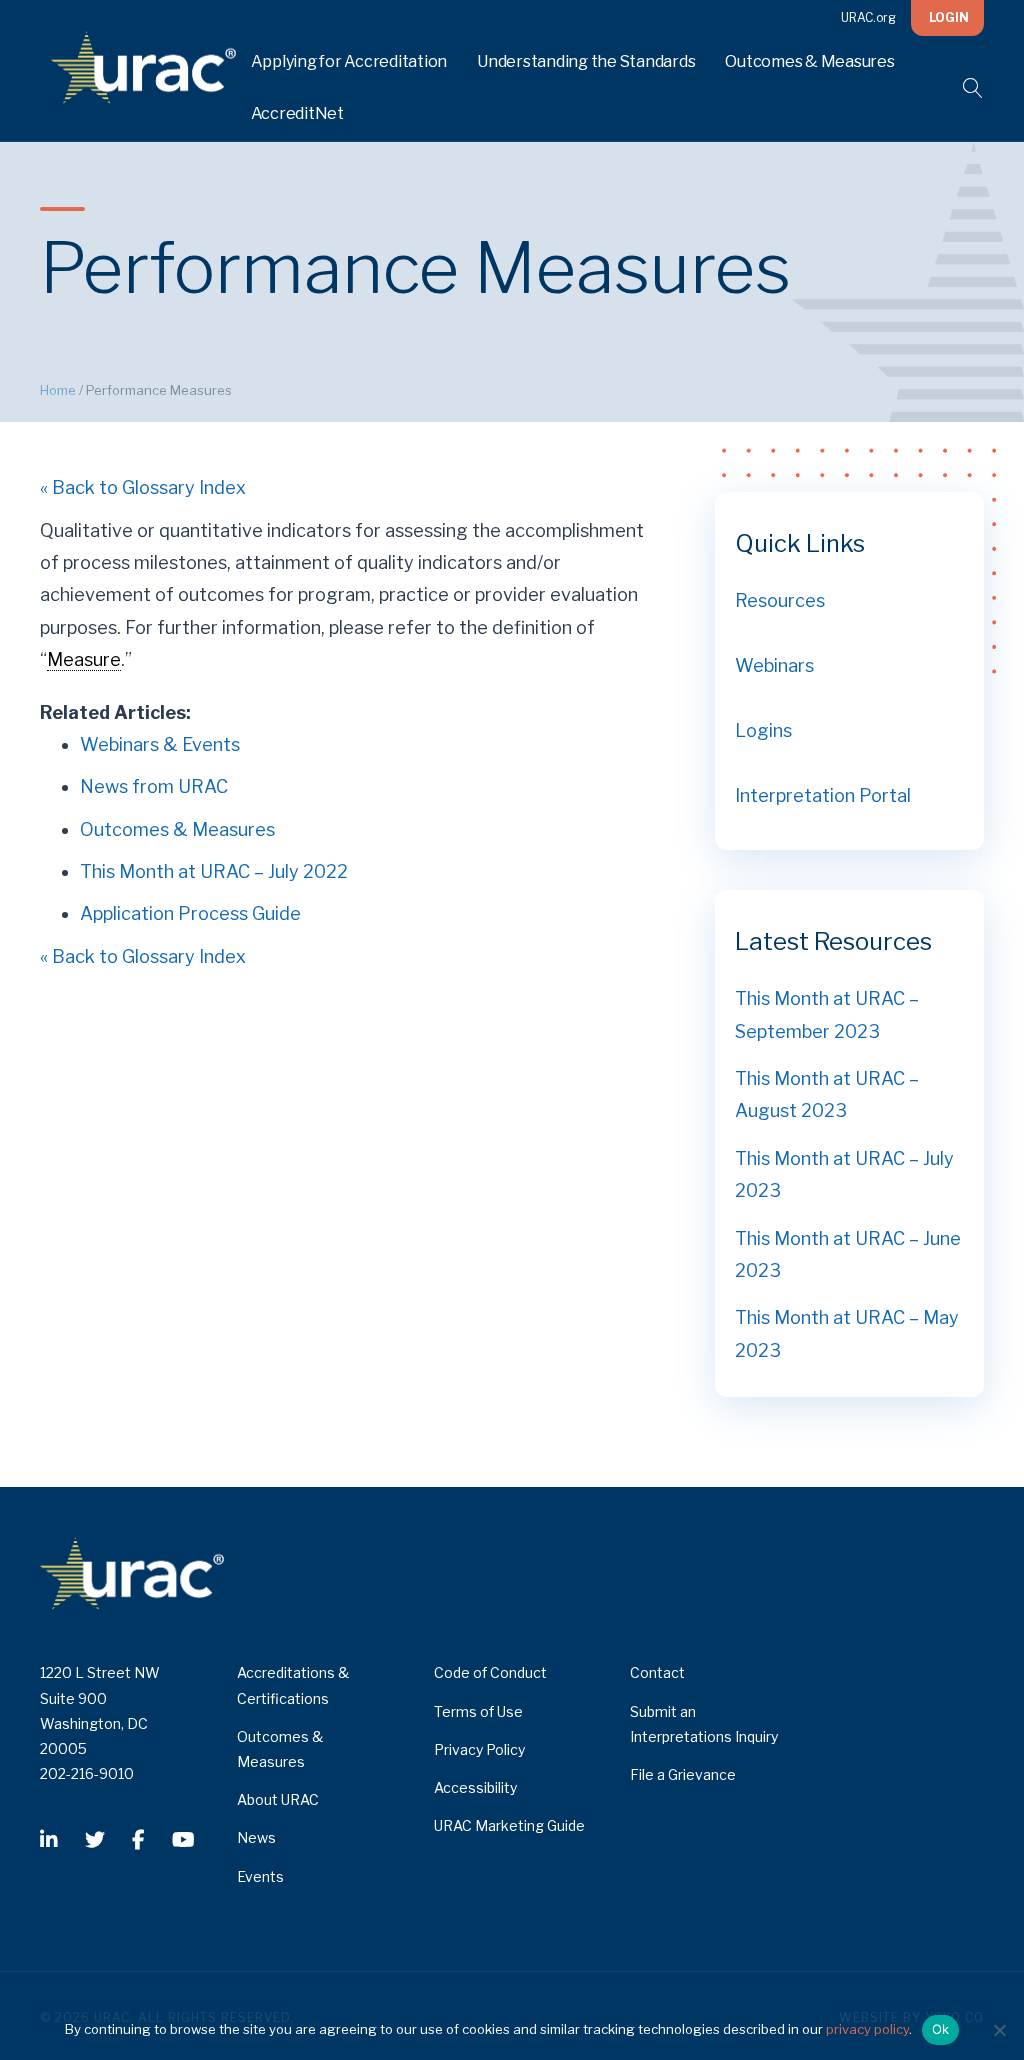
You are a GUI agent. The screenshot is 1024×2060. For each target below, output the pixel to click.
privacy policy (867, 2029)
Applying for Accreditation (349, 61)
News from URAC (154, 786)
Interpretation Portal (823, 795)
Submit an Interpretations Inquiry (704, 1724)
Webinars (774, 665)
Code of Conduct (490, 1672)
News (256, 1837)
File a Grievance (683, 1774)
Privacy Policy (479, 1749)
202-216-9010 (87, 1773)
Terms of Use (478, 1711)
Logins (763, 730)
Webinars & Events (160, 744)
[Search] (960, 88)
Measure (84, 659)
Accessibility (475, 1787)
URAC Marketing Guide (509, 1825)
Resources (780, 600)
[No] (999, 2030)
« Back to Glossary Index (143, 487)
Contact (657, 1672)
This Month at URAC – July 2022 (214, 871)
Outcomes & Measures (809, 61)
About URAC (278, 1799)
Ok (941, 2029)
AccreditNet (297, 113)
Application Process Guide (190, 913)
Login (949, 17)
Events (260, 1876)
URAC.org (868, 17)
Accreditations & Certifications (293, 1685)
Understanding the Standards (586, 61)
